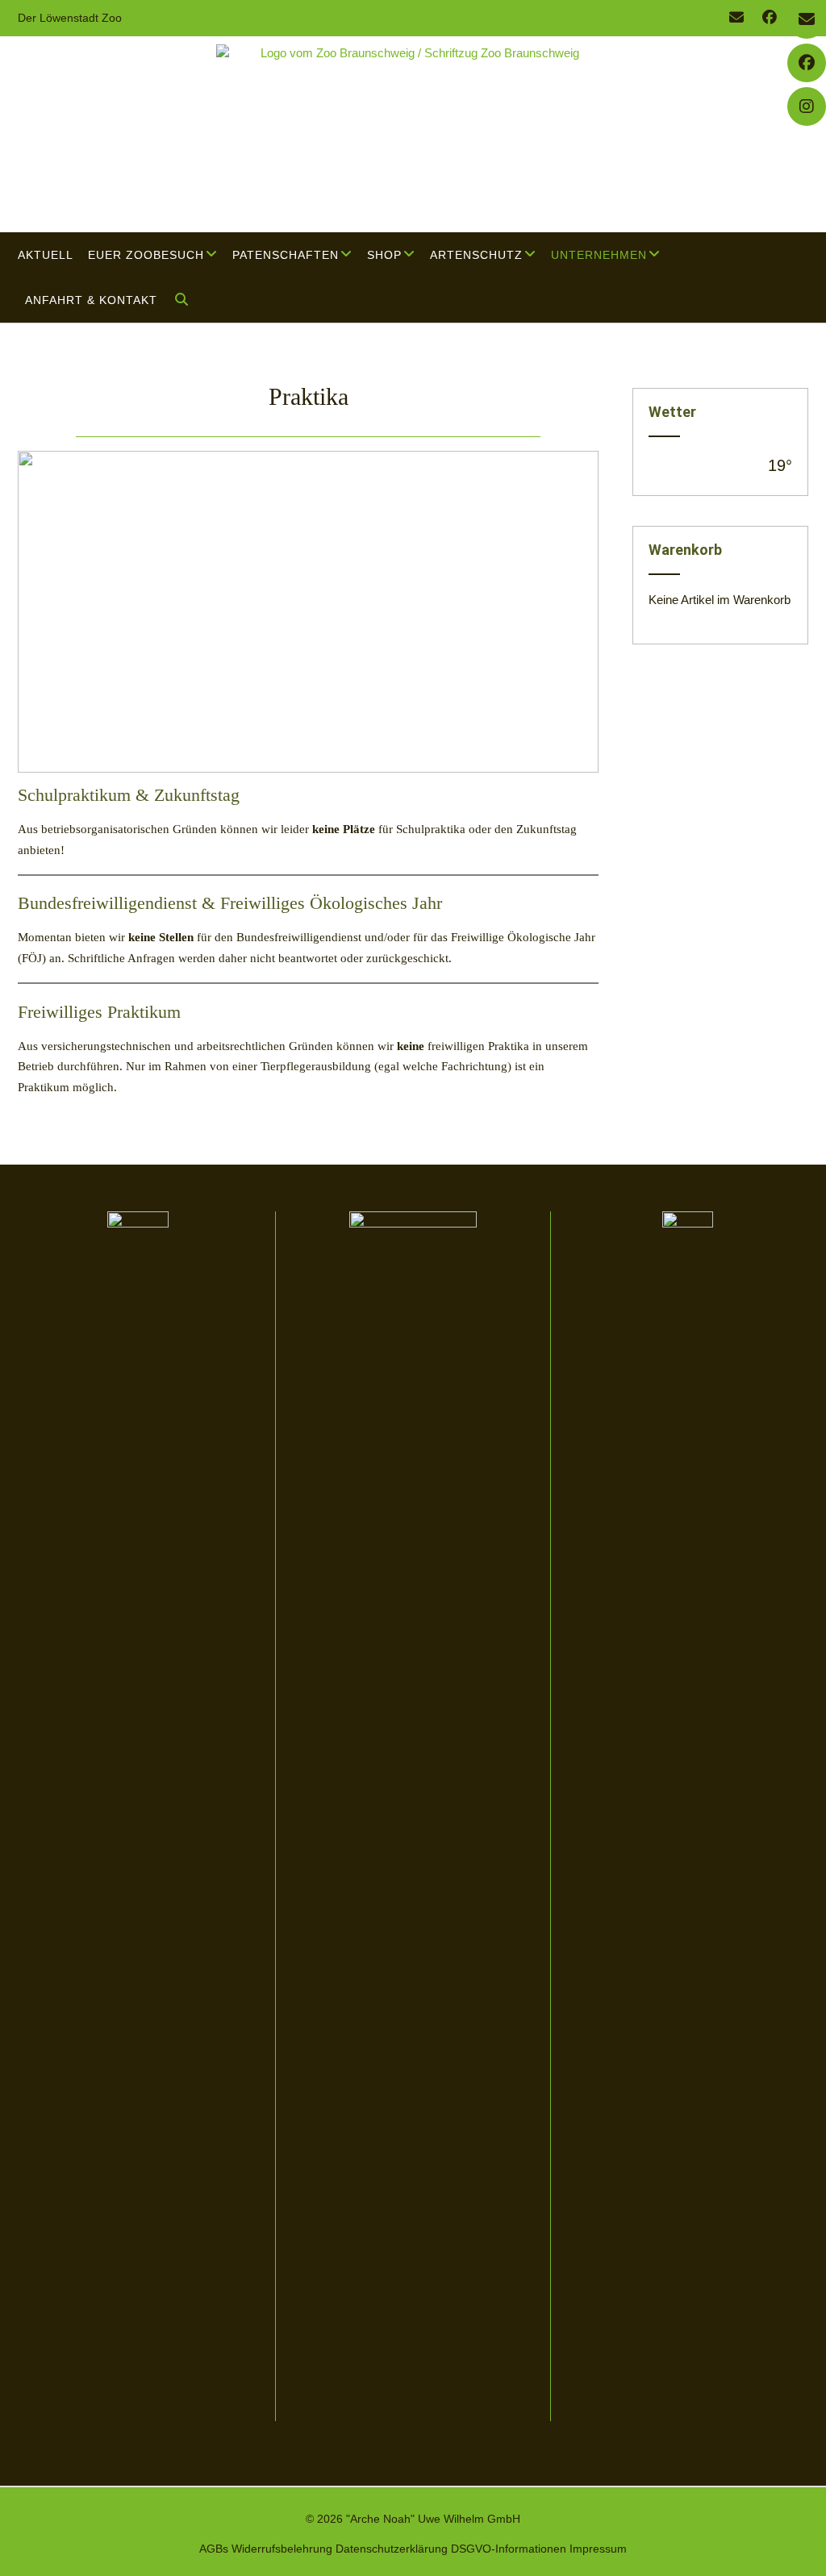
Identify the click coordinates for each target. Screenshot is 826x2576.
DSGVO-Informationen (509, 2549)
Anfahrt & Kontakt (91, 300)
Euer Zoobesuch (146, 255)
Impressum (598, 2549)
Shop (384, 255)
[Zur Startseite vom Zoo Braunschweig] (413, 134)
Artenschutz (476, 255)
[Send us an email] (736, 18)
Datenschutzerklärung (392, 2549)
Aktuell (46, 255)
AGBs (214, 2549)
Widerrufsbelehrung (282, 2549)
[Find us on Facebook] (770, 18)
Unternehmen (599, 255)
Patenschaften (286, 255)
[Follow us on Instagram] (807, 106)
